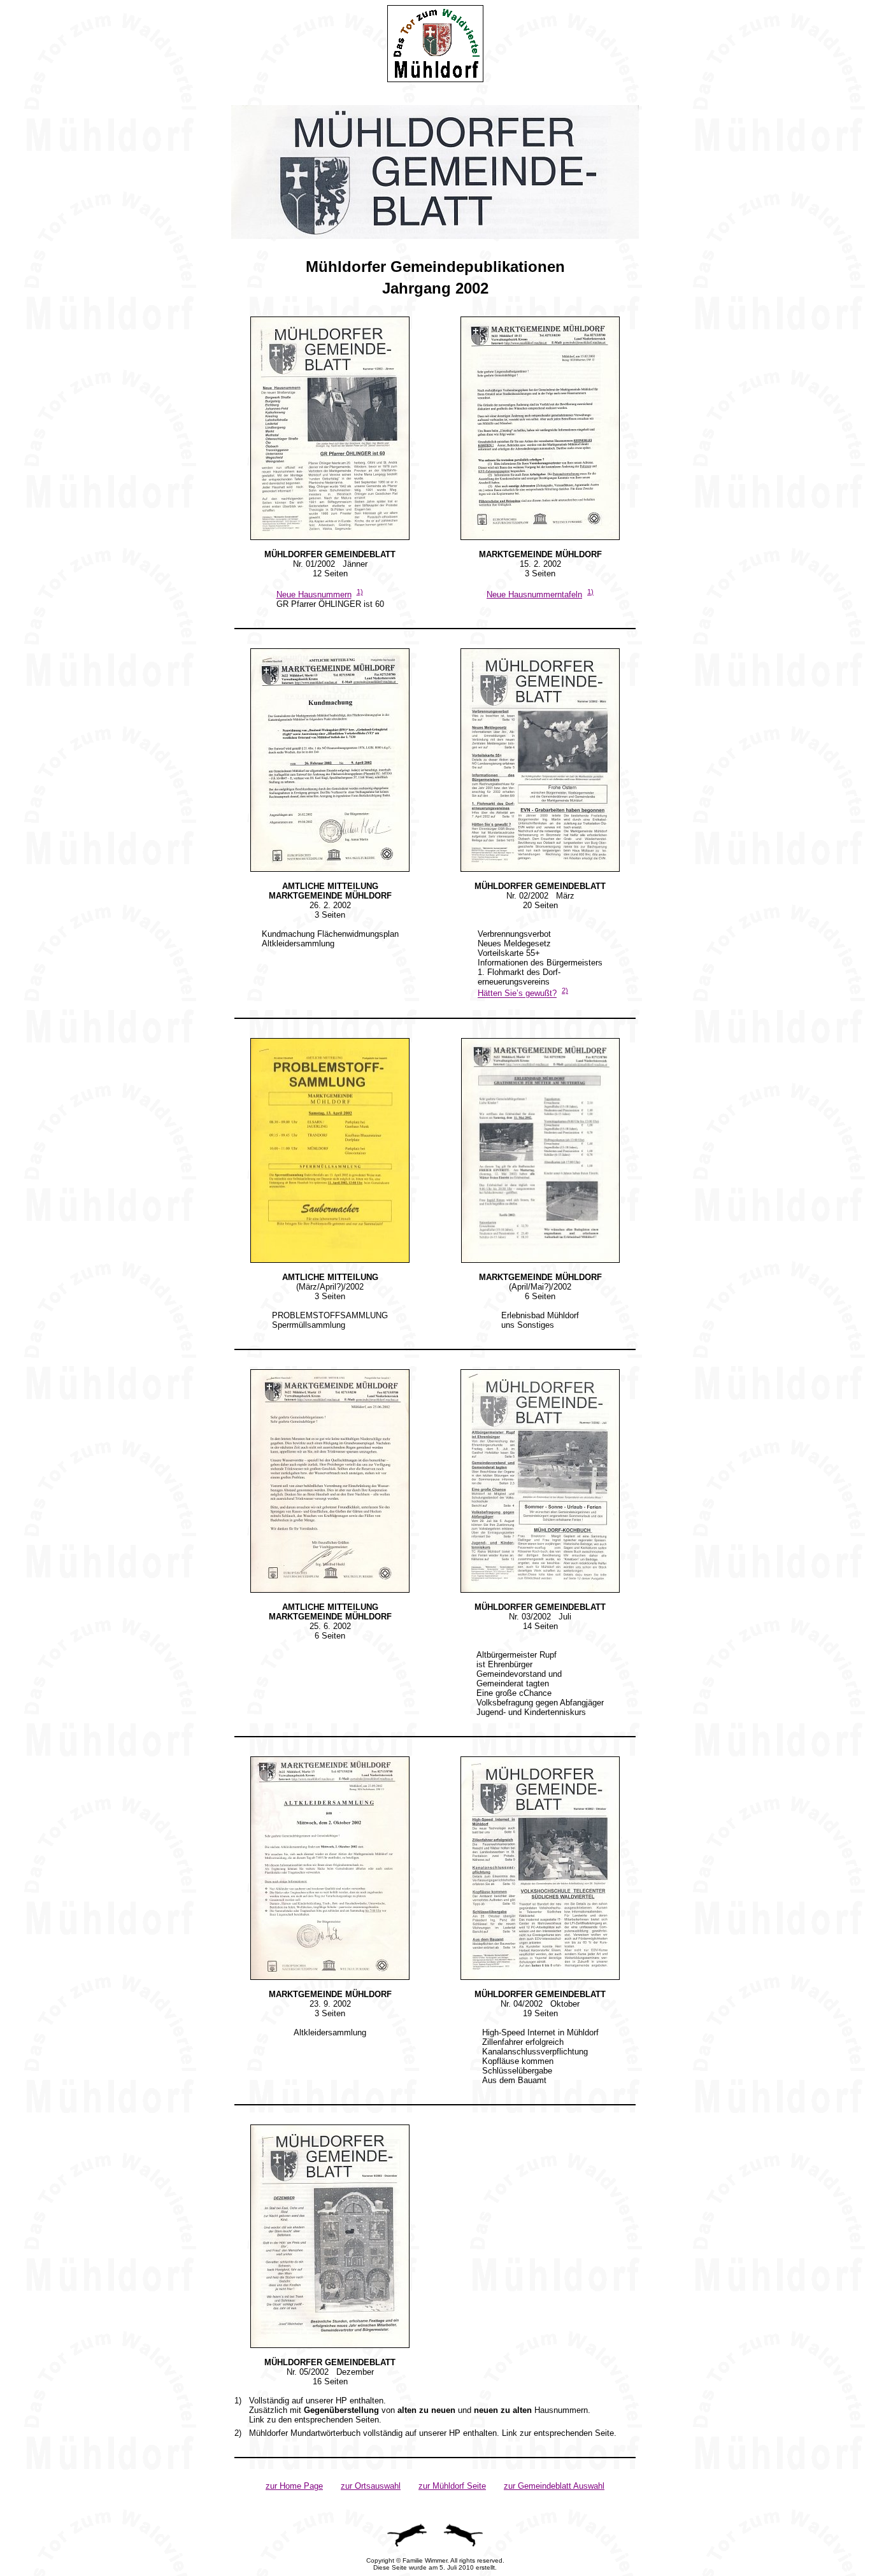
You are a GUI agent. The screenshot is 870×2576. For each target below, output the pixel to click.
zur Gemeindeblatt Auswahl (554, 2486)
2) (565, 990)
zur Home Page (294, 2486)
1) (360, 592)
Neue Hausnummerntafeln (534, 594)
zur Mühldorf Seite (452, 2486)
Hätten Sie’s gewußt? (517, 994)
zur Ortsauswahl (371, 2486)
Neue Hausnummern (314, 594)
